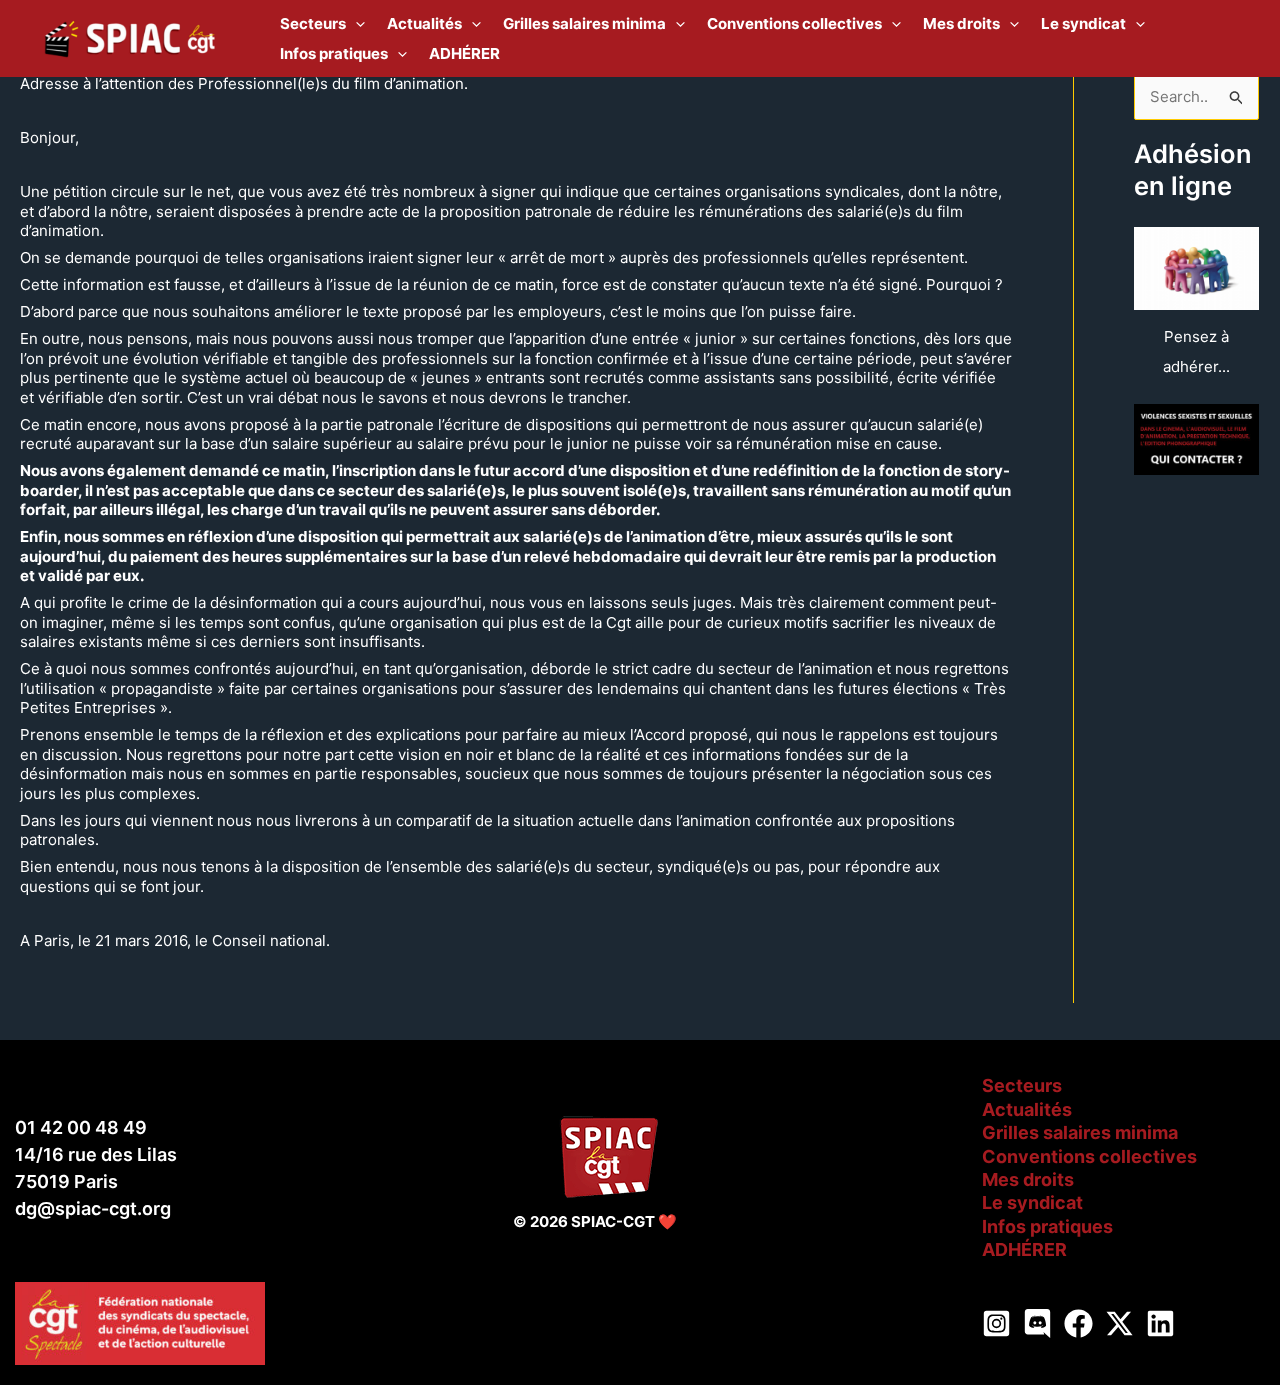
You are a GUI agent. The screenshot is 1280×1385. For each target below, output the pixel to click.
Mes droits (1028, 1179)
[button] (355, 24)
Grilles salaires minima (1080, 1132)
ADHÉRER (1024, 1249)
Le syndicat (1032, 1202)
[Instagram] (996, 1323)
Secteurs (1022, 1085)
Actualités (1027, 1109)
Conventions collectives (1089, 1156)
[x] (1119, 1323)
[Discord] (1037, 1323)
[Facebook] (1078, 1323)
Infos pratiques (1047, 1226)
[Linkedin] (1160, 1323)
